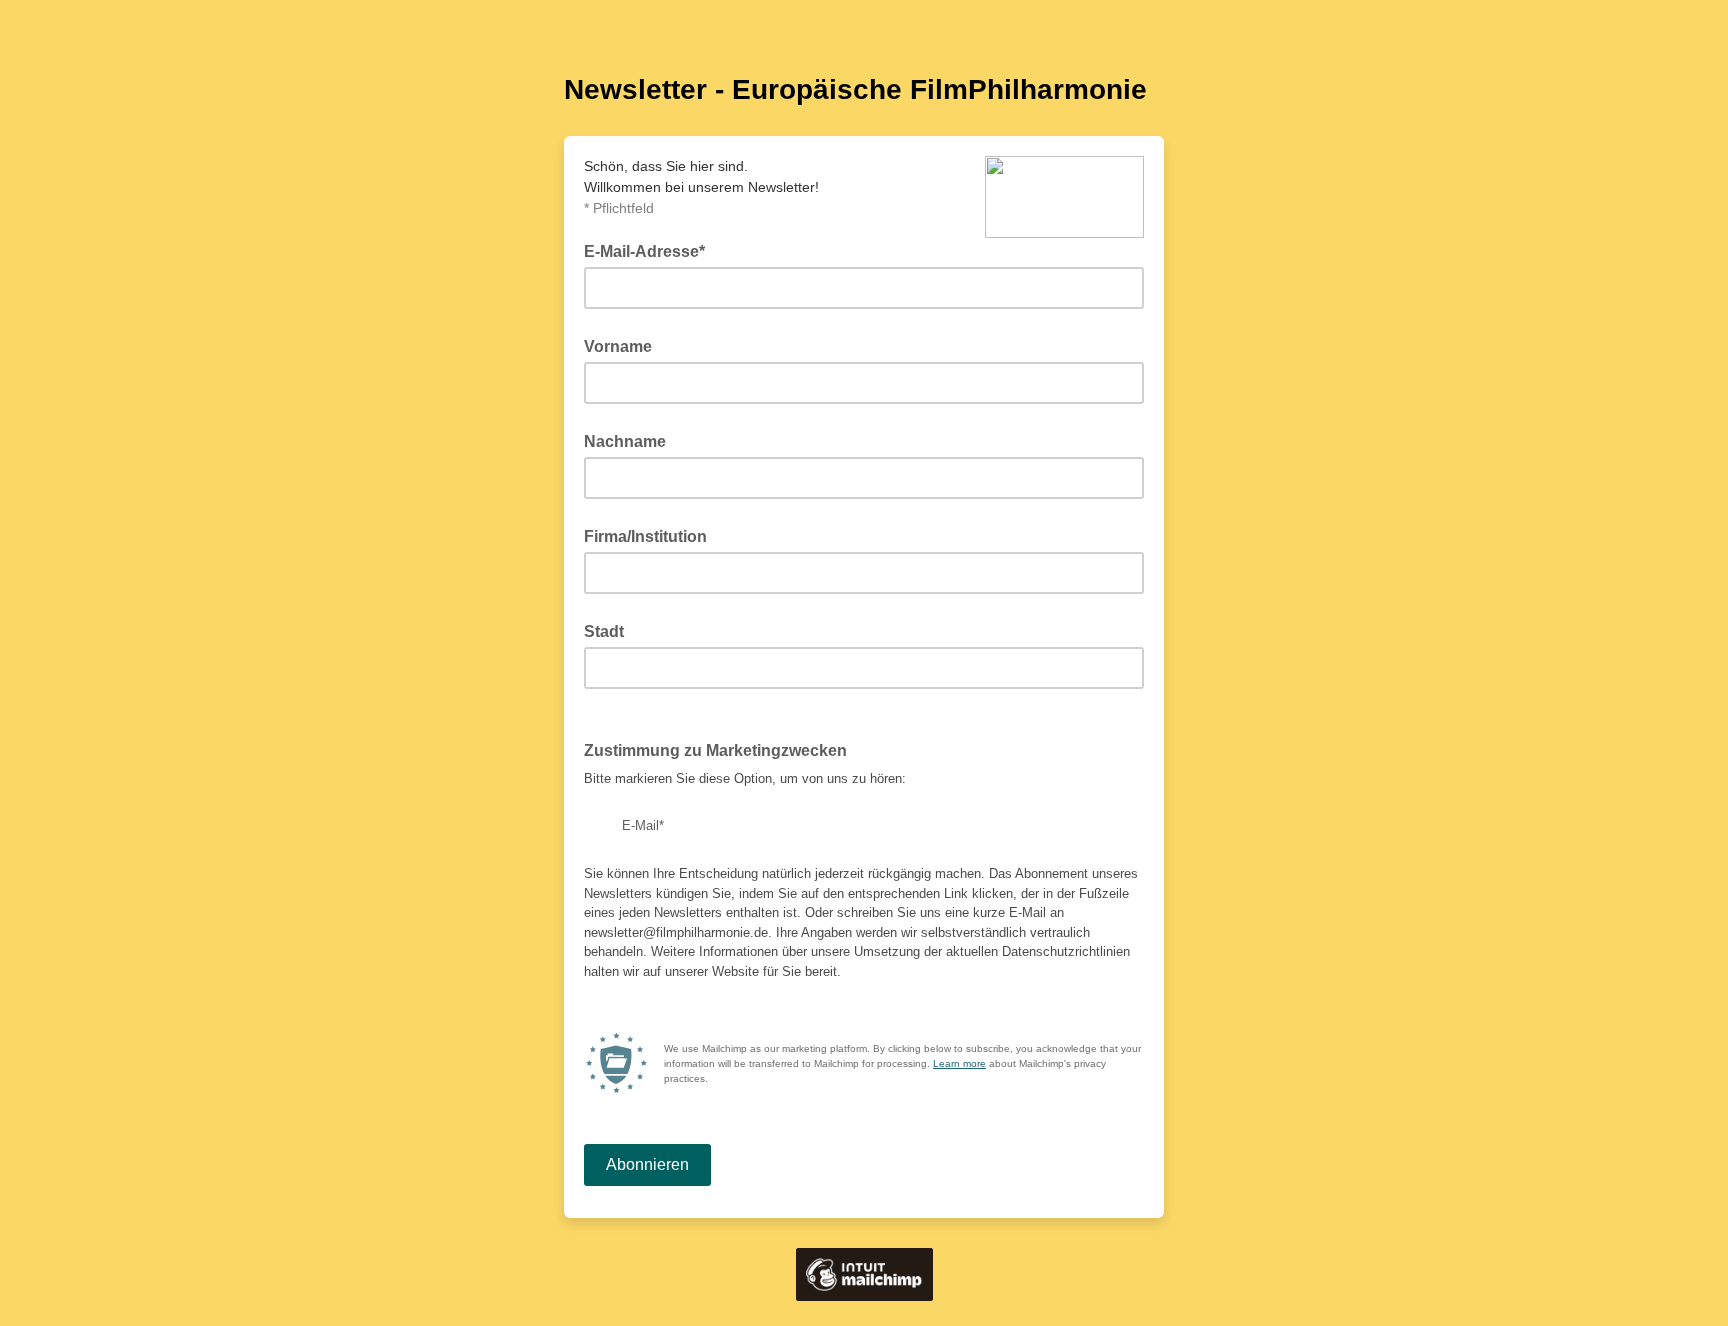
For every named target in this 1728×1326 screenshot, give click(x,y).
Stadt (604, 631)
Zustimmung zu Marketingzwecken (721, 749)
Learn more (959, 1063)
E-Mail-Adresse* (650, 250)
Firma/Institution (645, 536)
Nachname (625, 441)
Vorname (618, 346)
